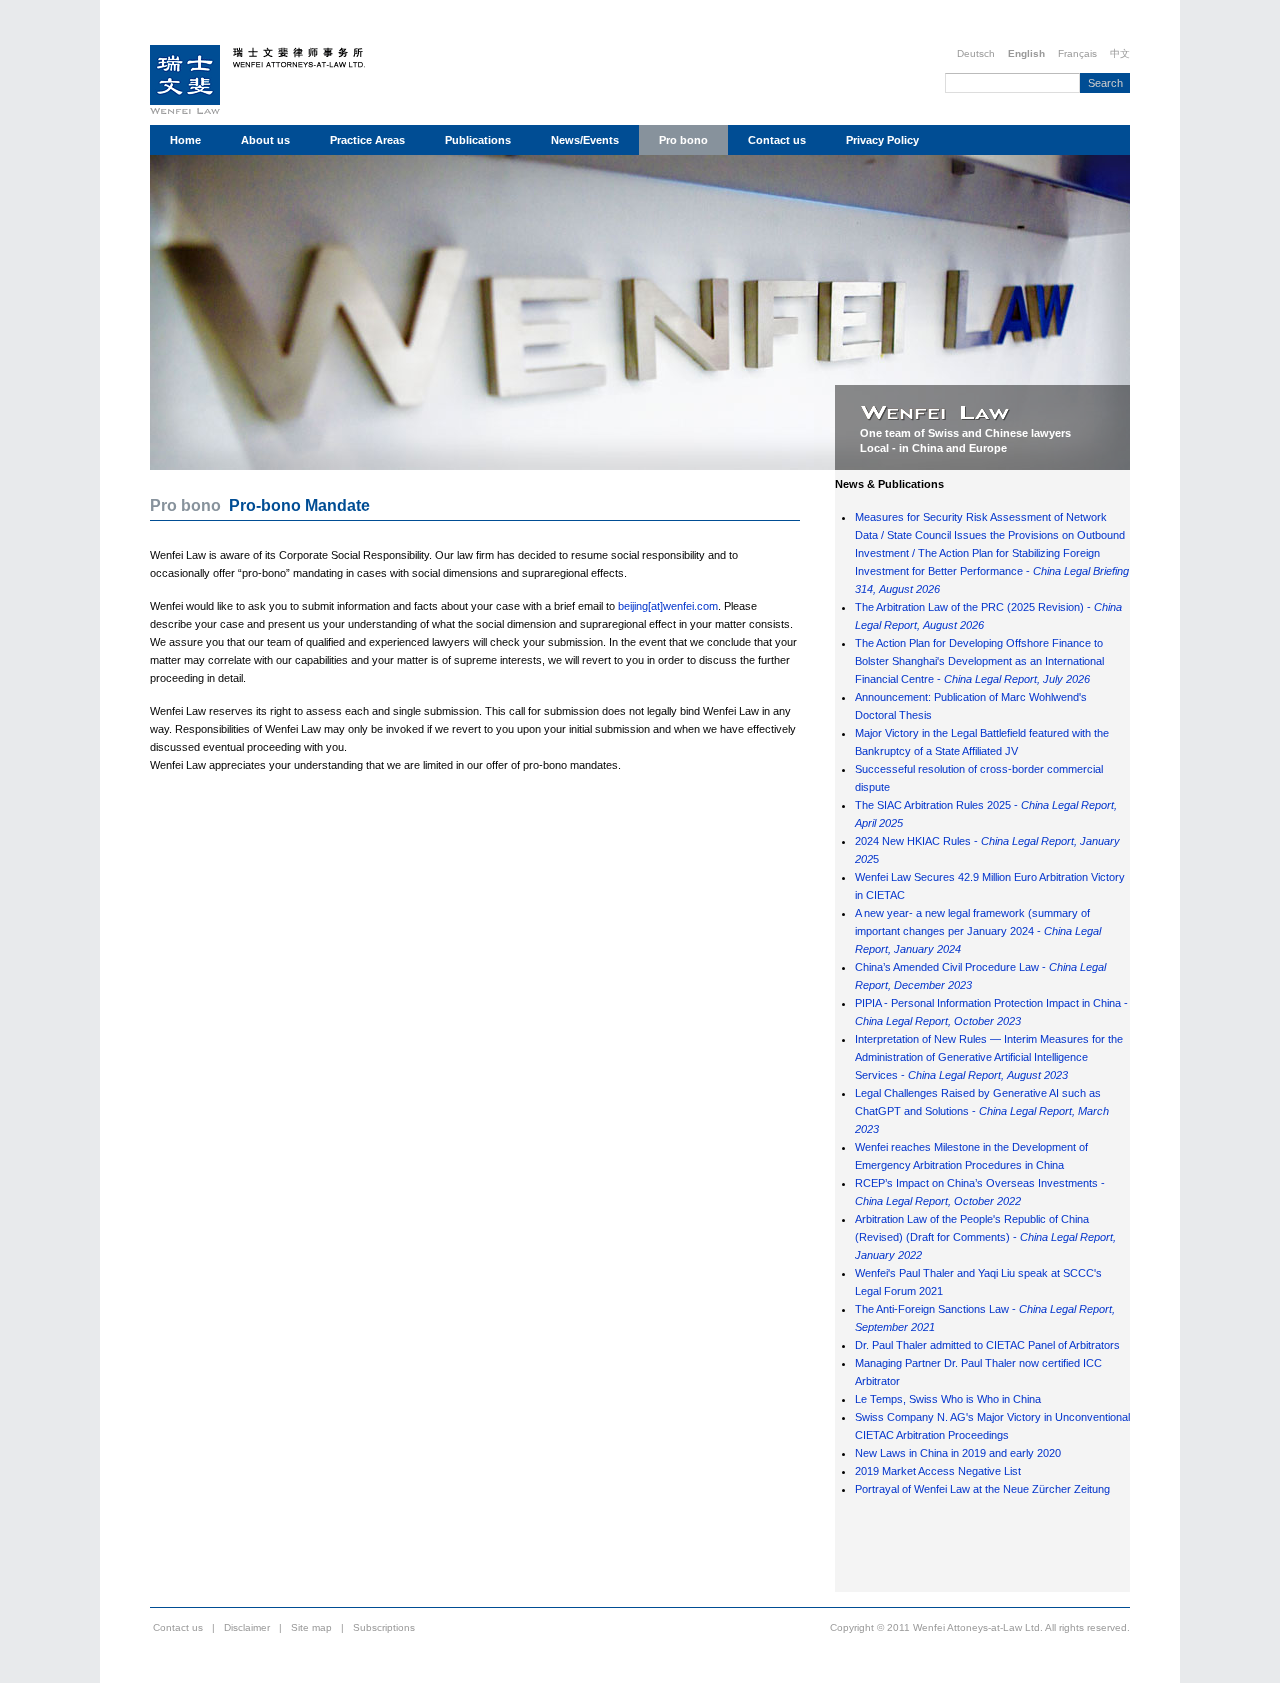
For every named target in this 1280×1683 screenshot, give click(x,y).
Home (185, 140)
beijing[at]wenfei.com (668, 606)
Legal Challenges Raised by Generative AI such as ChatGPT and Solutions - (982, 1111)
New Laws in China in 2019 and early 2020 (958, 1453)
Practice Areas (367, 140)
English (1026, 53)
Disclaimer (247, 1627)
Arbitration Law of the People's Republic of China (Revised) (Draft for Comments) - (985, 1237)
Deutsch (976, 53)
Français (1077, 53)
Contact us (777, 140)
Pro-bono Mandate (299, 505)
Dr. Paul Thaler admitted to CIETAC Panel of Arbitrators (987, 1345)
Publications (478, 140)
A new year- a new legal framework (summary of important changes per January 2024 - (978, 931)
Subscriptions (384, 1627)
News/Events (585, 140)
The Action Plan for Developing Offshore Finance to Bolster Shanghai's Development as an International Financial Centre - (979, 661)
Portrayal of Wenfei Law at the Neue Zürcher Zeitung (982, 1489)
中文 (1120, 53)
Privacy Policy (882, 140)
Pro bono (683, 140)
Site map (311, 1627)
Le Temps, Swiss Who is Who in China (948, 1399)
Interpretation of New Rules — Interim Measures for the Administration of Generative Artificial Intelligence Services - (989, 1057)
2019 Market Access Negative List (938, 1471)
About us (265, 140)
